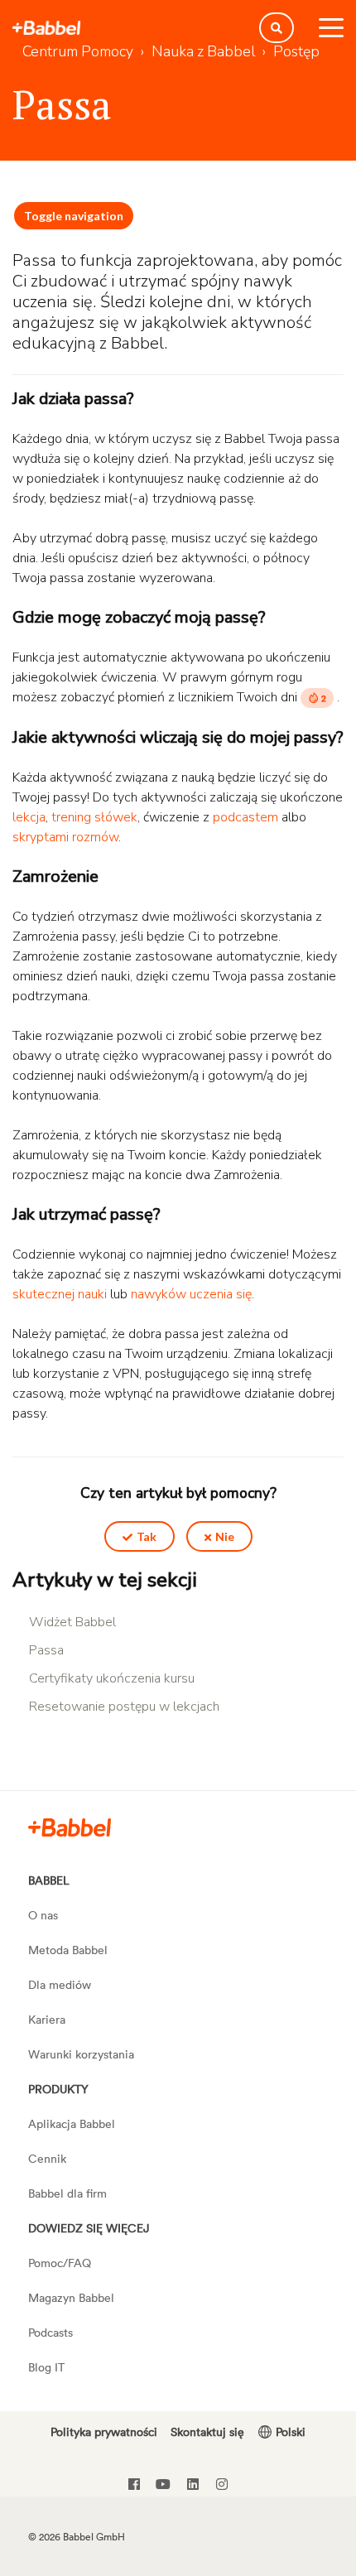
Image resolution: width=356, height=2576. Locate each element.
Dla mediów (60, 1984)
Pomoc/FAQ (60, 2263)
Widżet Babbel (72, 1622)
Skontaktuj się (207, 2432)
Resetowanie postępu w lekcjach (124, 1707)
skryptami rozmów (65, 837)
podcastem (245, 817)
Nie (225, 1536)
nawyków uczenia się (191, 1294)
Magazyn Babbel (71, 2297)
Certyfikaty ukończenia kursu (112, 1678)
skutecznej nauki (60, 1294)
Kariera (47, 2019)
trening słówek (94, 817)
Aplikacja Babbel (72, 2123)
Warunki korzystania (81, 2054)
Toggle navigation (74, 216)
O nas (43, 1915)
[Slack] (70, 1827)
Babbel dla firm (67, 2193)
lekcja (29, 817)
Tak (147, 1536)
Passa (46, 1650)
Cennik (47, 2158)
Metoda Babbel (68, 1950)
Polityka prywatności (104, 2432)
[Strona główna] (46, 28)
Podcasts (51, 2332)
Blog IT (46, 2367)
